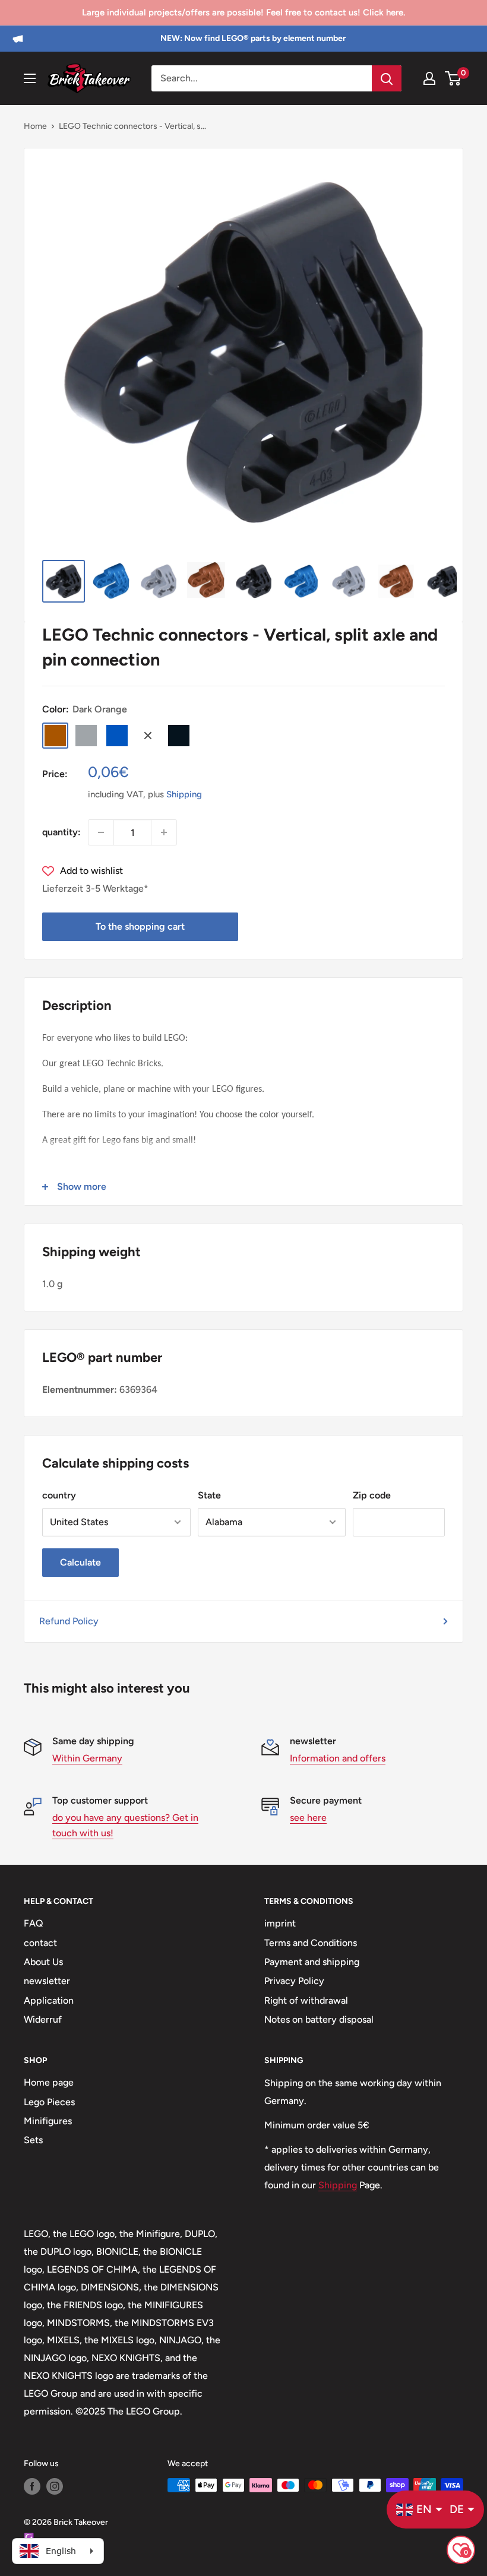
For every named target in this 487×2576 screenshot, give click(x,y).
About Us (43, 1962)
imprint (280, 1923)
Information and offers (338, 1758)
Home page (49, 2082)
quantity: (61, 832)
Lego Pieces (49, 2102)
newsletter (47, 1981)
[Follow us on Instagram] (55, 2486)
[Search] (387, 78)
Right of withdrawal (306, 2000)
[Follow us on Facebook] (32, 2486)
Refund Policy (69, 1621)
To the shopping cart (140, 926)
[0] (453, 78)
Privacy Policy (294, 1981)
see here (308, 1818)
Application (49, 2000)
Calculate (80, 1562)
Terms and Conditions (311, 1943)
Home (35, 126)
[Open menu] (30, 78)
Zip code (372, 1495)
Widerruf (43, 2019)
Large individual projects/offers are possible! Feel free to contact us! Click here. (243, 12)
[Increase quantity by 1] (164, 832)
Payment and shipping (312, 1962)
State (209, 1495)
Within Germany (87, 1758)
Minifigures (48, 2121)
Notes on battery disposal (319, 2019)
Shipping (184, 794)
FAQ (34, 1923)
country (59, 1495)
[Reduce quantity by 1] (101, 832)
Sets (33, 2140)
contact (40, 1943)
